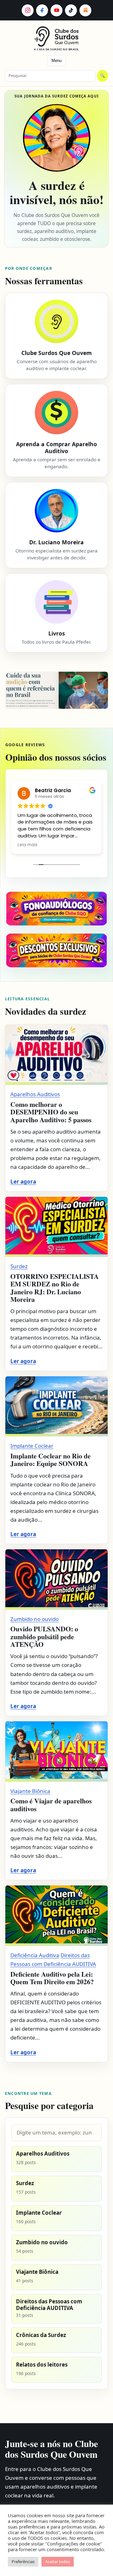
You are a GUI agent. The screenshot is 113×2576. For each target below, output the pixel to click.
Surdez (19, 1266)
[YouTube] (56, 10)
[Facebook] (42, 10)
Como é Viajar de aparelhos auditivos (51, 1804)
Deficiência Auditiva (35, 1955)
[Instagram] (28, 10)
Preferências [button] (23, 2562)
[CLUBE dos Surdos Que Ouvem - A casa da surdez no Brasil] (57, 36)
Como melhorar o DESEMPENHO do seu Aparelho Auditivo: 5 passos (51, 1112)
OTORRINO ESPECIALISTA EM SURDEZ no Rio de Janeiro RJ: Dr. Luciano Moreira (55, 1288)
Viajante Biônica (30, 1791)
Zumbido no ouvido (35, 1619)
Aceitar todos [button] (58, 2562)
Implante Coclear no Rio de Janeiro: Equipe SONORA (51, 1460)
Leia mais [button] (27, 845)
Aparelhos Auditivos (35, 1094)
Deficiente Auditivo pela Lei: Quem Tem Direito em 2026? (52, 1978)
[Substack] (85, 10)
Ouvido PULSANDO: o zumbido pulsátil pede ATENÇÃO (44, 1636)
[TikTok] (71, 10)
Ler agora (23, 1182)
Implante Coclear (32, 1446)
